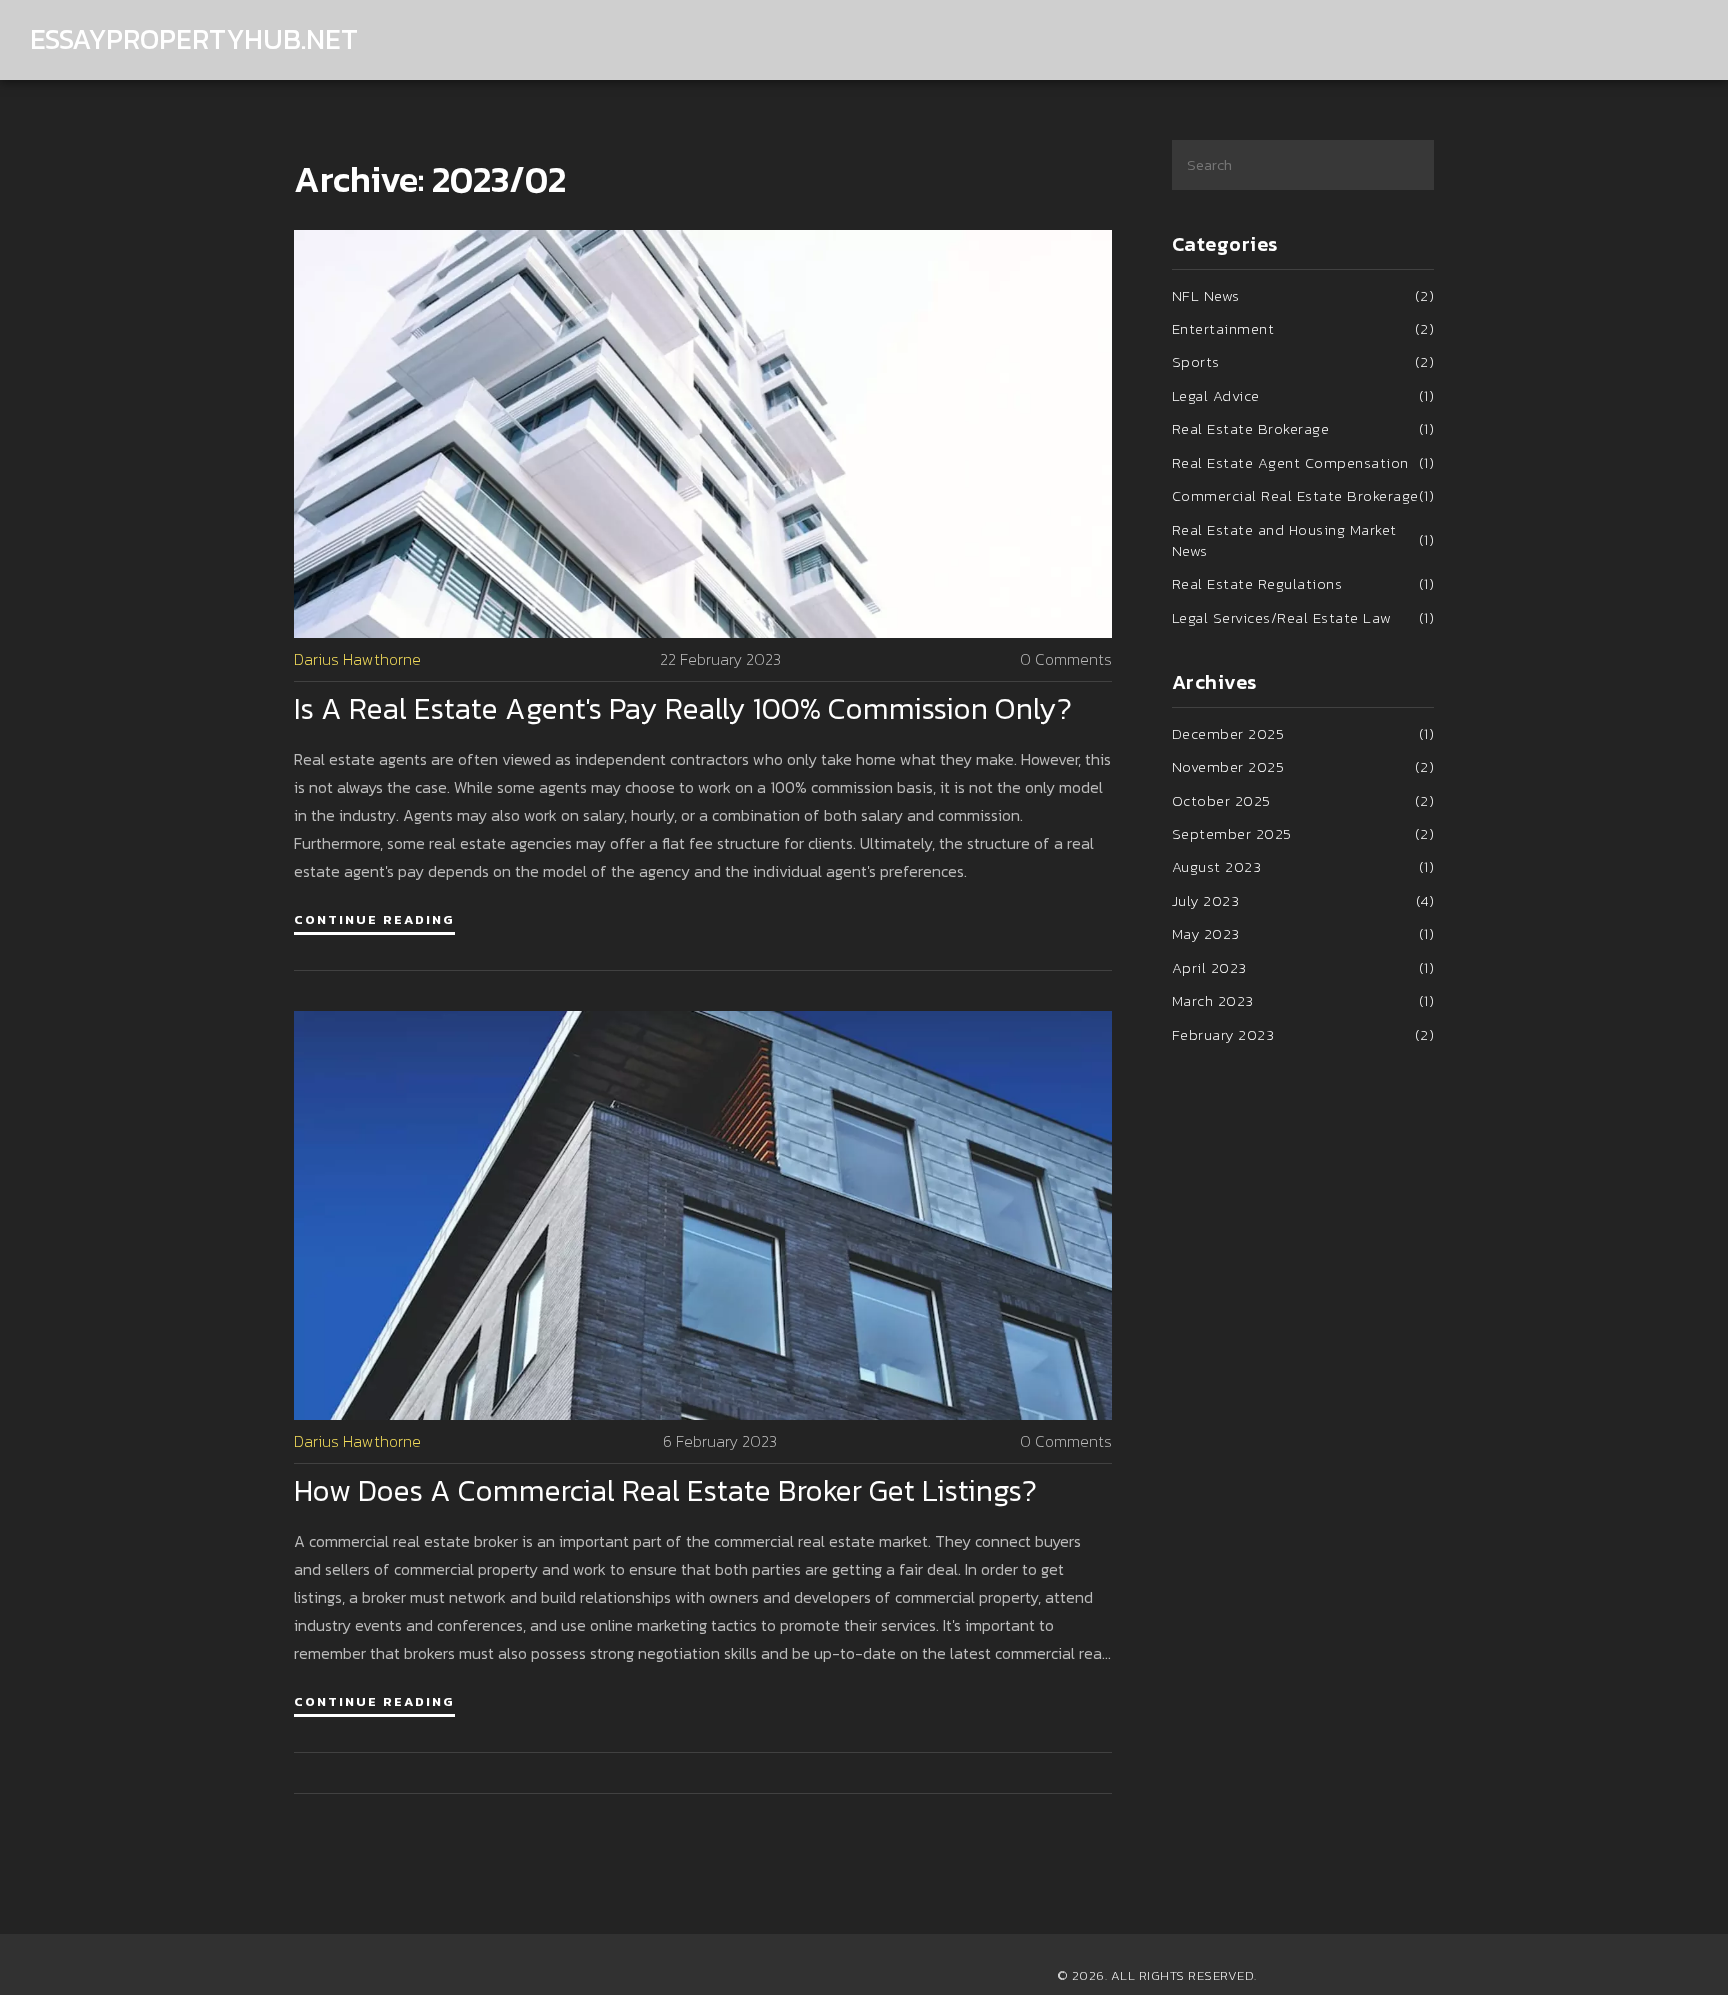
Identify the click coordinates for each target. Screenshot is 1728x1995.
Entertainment (1303, 328)
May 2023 (1303, 933)
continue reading (374, 919)
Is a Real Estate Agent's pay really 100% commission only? (683, 708)
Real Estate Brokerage (1303, 428)
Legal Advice (1303, 395)
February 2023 (1303, 1034)
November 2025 (1303, 766)
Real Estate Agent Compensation (1303, 462)
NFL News (1303, 295)
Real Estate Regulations (1303, 583)
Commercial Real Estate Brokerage (1303, 495)
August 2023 (1303, 866)
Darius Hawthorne (357, 659)
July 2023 (1303, 900)
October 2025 (1303, 800)
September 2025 (1303, 833)
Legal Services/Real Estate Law (1303, 617)
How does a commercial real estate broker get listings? (665, 1490)
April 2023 (1303, 967)
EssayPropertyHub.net (194, 39)
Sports (1303, 361)
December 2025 (1303, 733)
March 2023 (1303, 1000)
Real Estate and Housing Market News (1303, 540)
